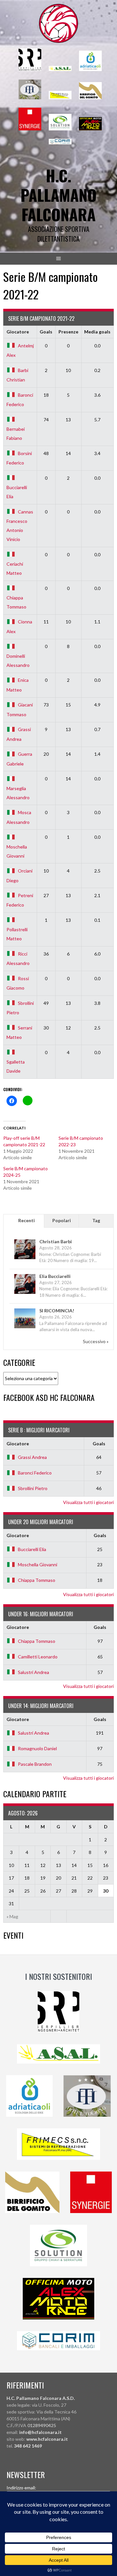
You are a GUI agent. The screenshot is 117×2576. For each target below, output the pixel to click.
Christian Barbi (56, 1241)
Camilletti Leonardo (38, 1657)
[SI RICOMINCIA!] (25, 1328)
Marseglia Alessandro (18, 793)
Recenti (26, 1220)
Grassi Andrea (32, 1457)
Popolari (62, 1220)
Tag (96, 1220)
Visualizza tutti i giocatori (88, 1502)
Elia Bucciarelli (55, 1276)
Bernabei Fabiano (16, 433)
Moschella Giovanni (17, 851)
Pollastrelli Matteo (17, 934)
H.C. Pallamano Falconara (58, 195)
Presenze (68, 332)
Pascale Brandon (35, 1764)
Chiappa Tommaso (16, 602)
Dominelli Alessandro (18, 660)
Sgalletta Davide (16, 1066)
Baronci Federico (35, 1473)
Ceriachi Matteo (15, 568)
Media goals (97, 332)
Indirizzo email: (21, 2488)
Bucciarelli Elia (17, 492)
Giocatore (18, 332)
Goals (46, 332)
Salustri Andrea (33, 1672)
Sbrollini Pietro (33, 1488)
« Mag (12, 1916)
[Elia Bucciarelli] (25, 1293)
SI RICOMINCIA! (57, 1311)
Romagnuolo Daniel (37, 1748)
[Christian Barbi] (25, 1259)
